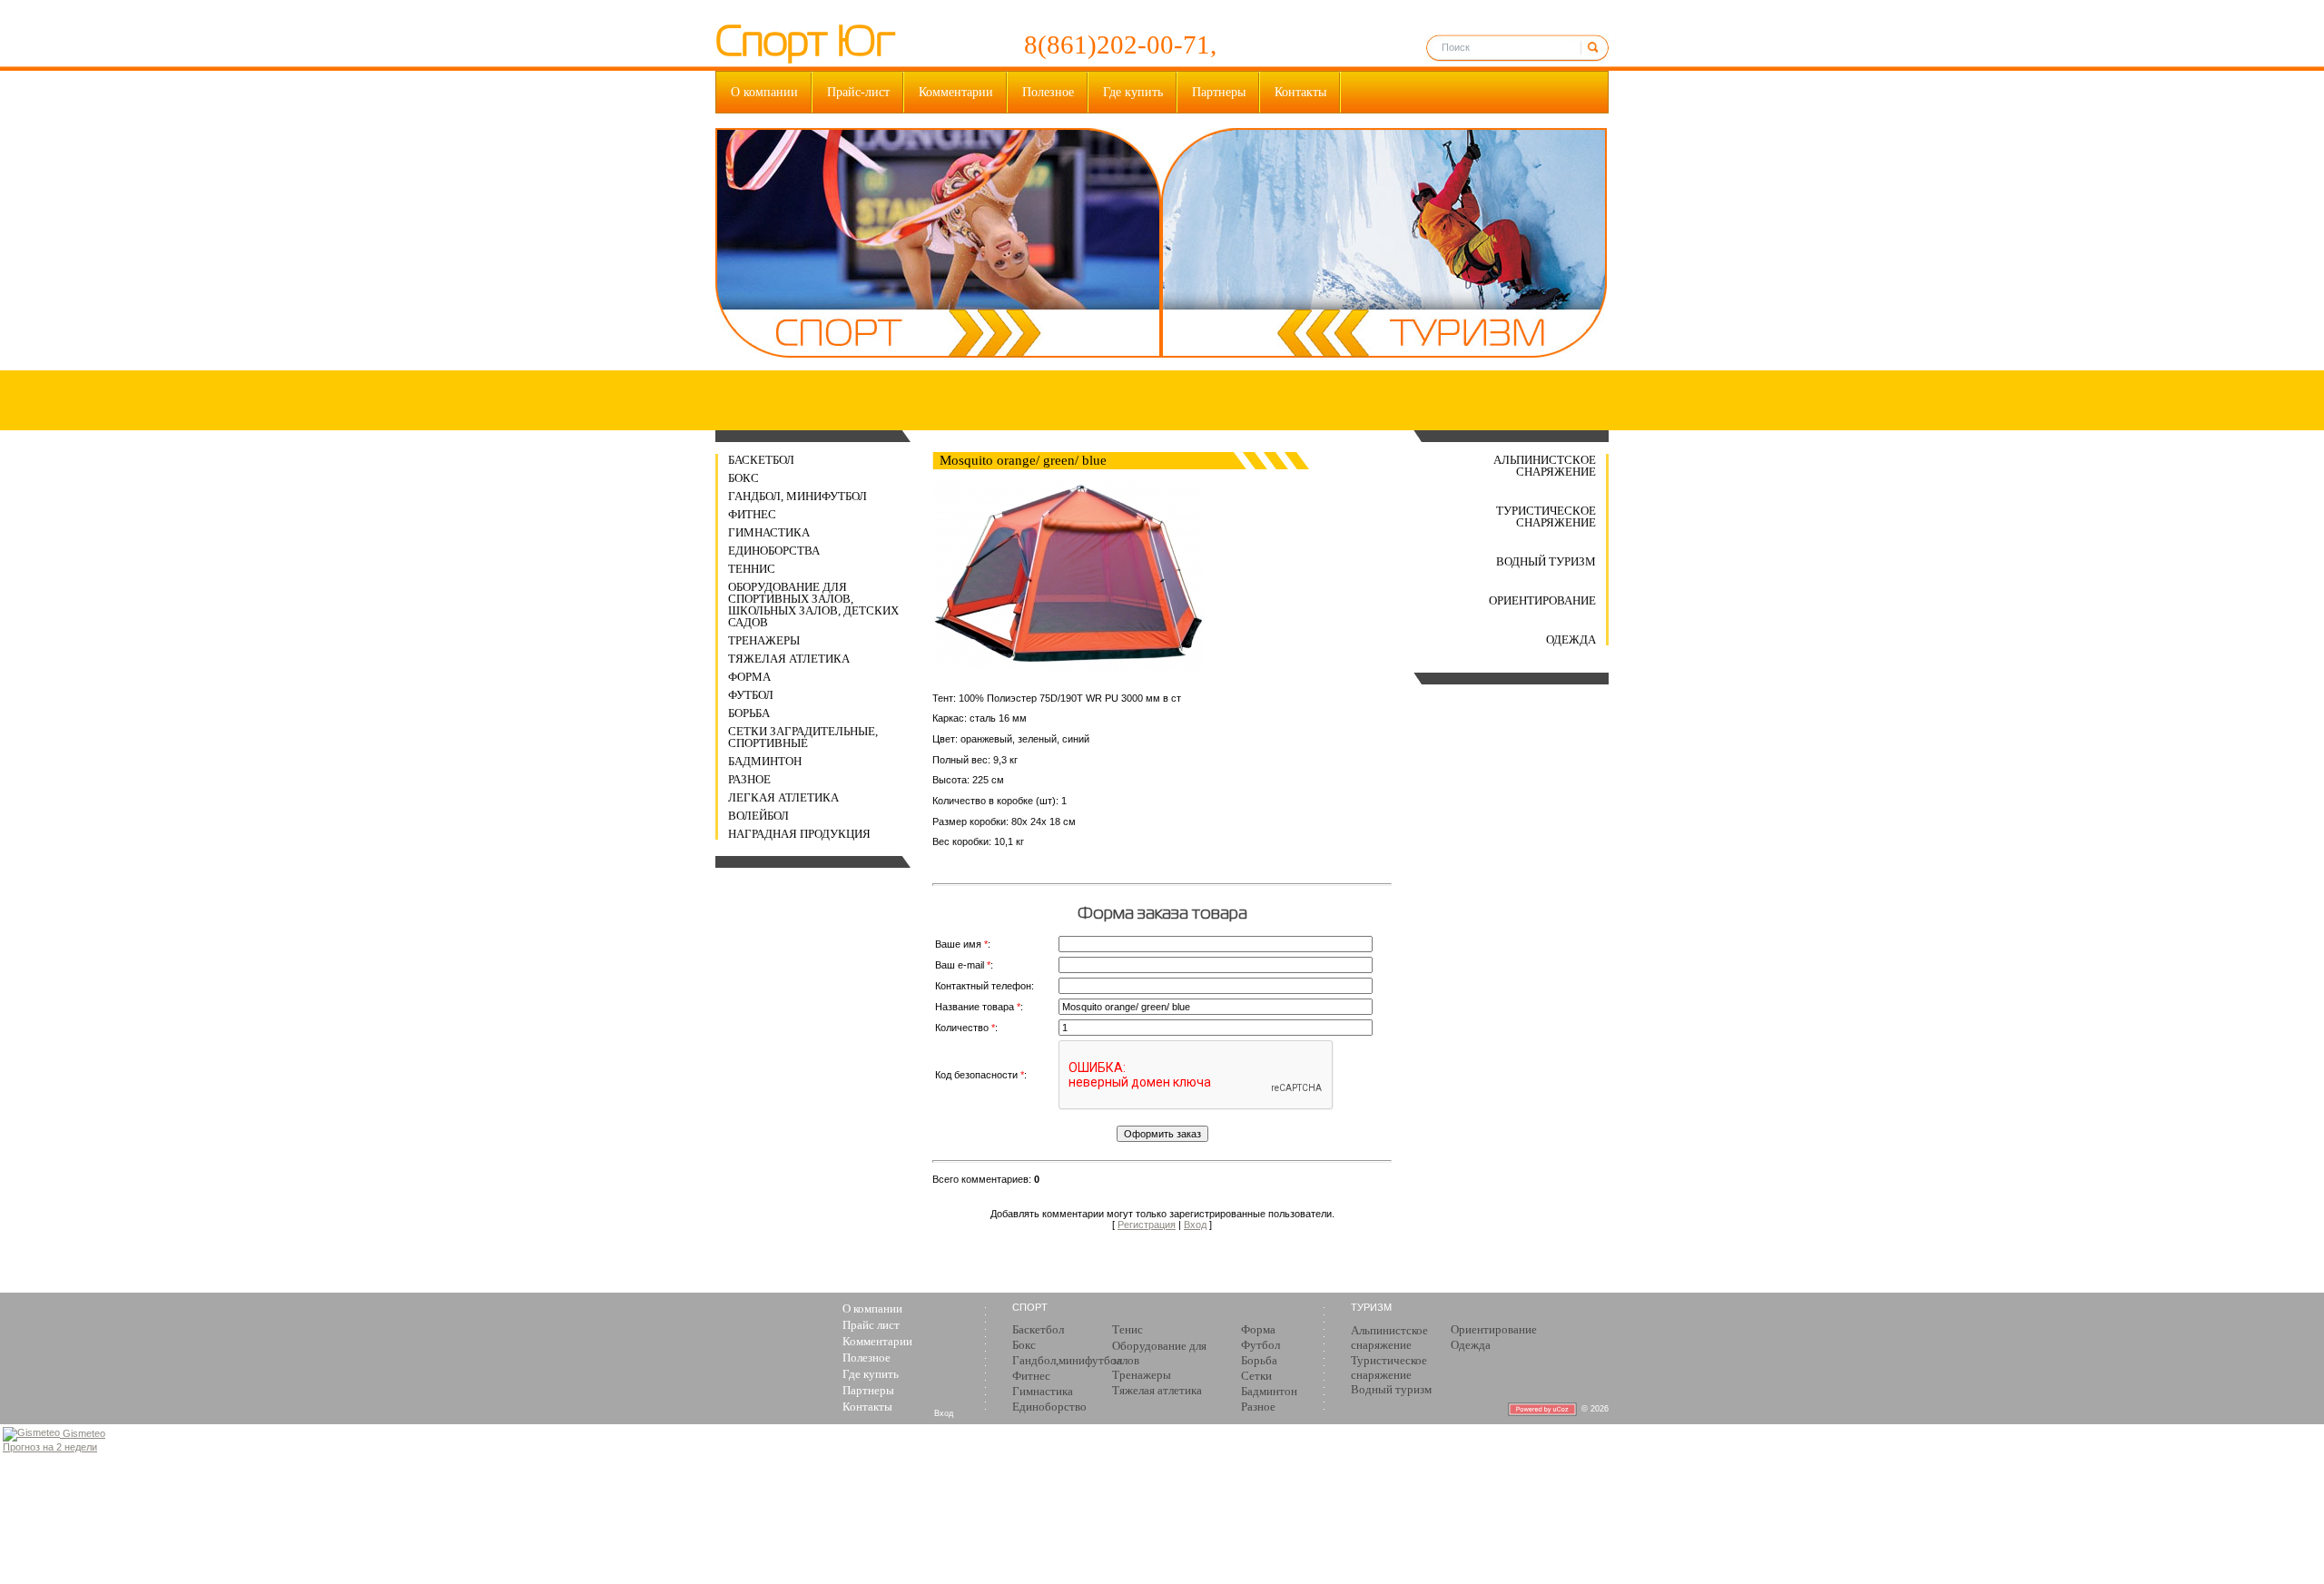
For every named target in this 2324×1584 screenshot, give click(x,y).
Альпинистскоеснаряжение (1389, 1338)
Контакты (1300, 92)
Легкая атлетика (783, 797)
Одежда (1571, 640)
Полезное (1048, 92)
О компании (764, 92)
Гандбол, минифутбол (798, 496)
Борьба (749, 713)
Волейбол (758, 816)
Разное (749, 779)
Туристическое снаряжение (1546, 517)
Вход (1195, 1225)
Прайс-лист (858, 92)
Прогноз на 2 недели (50, 1447)
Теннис (752, 569)
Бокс (743, 478)
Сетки (1256, 1376)
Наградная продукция (799, 834)
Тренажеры (764, 640)
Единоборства (774, 551)
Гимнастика (769, 532)
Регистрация (1147, 1225)
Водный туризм (1546, 561)
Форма (749, 677)
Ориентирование (1542, 600)
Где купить (1133, 92)
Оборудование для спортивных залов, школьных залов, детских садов (813, 605)
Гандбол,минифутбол (1067, 1360)
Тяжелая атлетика (789, 659)
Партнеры (1219, 92)
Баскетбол (761, 460)
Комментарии (956, 92)
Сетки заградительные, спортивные (803, 737)
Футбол (751, 695)
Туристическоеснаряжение (1389, 1368)
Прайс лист (871, 1325)
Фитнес (752, 514)
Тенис (1128, 1329)
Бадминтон (765, 761)
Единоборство (1049, 1407)
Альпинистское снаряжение (1545, 466)
